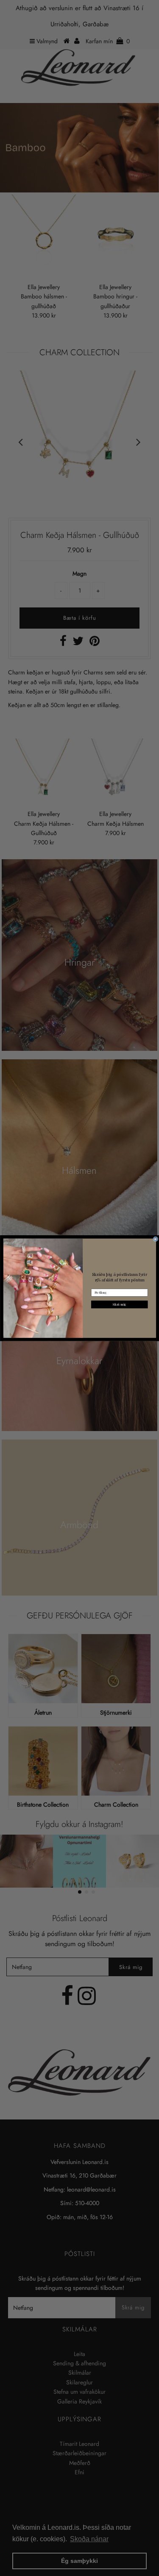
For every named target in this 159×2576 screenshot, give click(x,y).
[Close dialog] (156, 1239)
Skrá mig (119, 1304)
